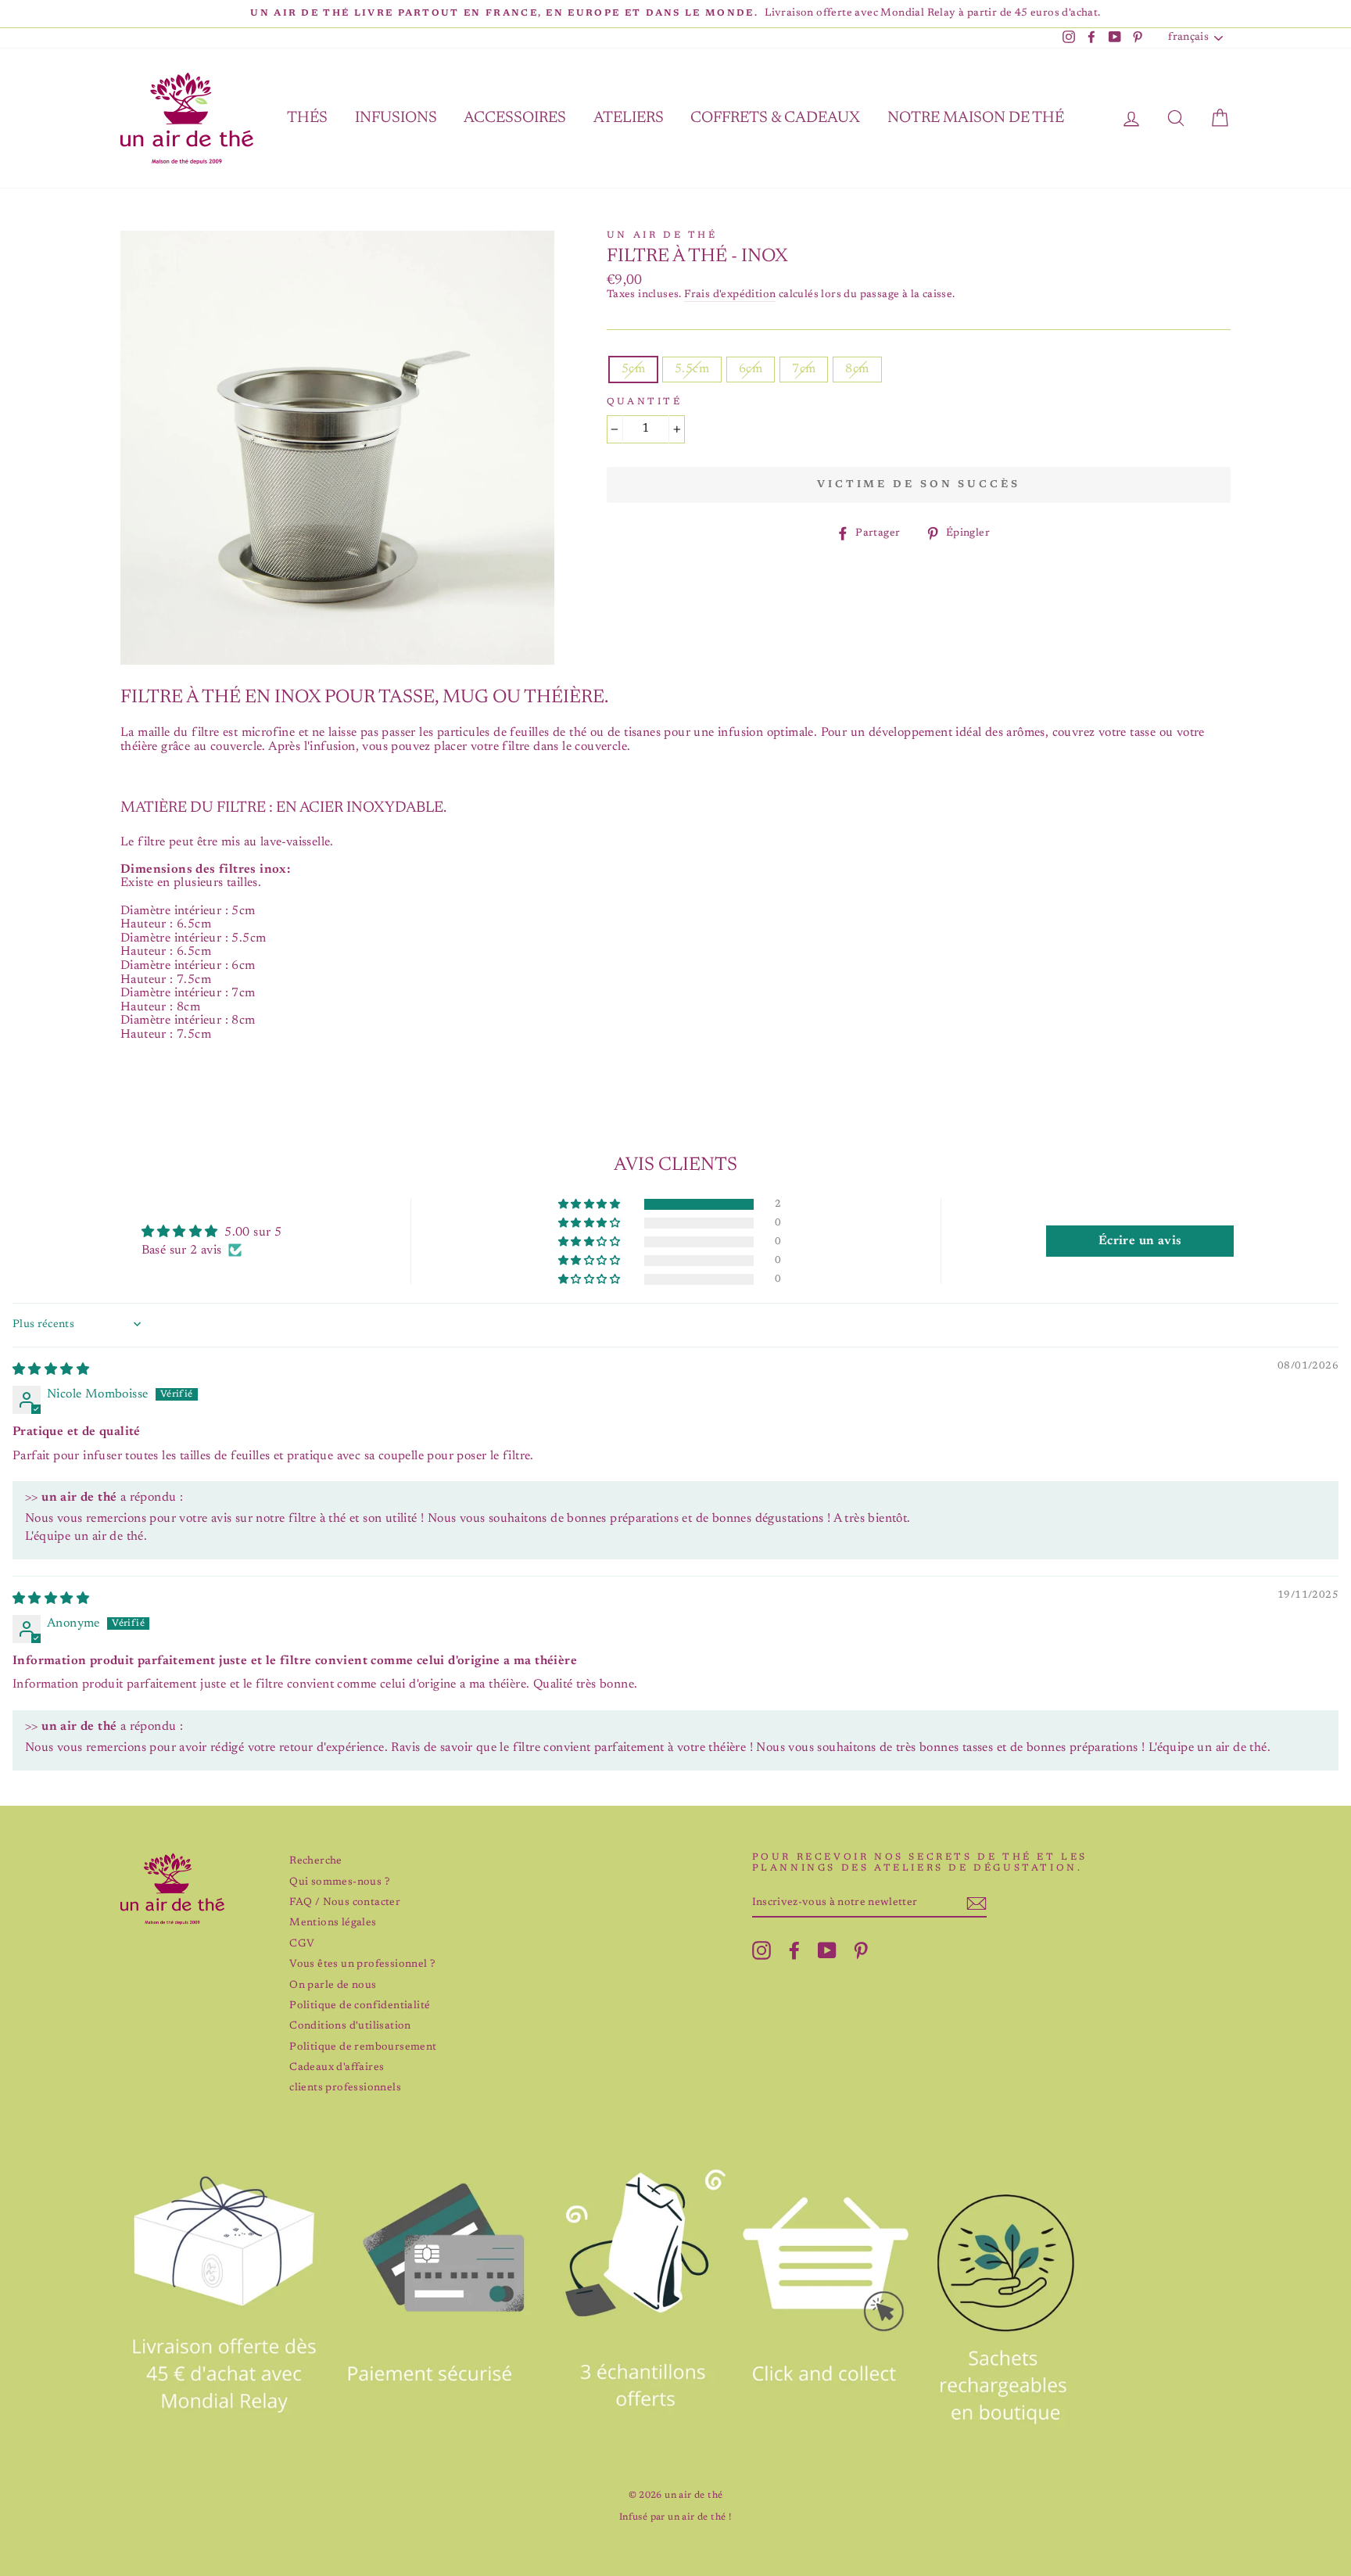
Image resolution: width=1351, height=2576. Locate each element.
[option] (675, 14)
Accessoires (515, 118)
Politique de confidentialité (360, 2006)
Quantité (645, 402)
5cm (633, 369)
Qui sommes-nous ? (339, 1882)
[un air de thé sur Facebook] (794, 1950)
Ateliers (629, 118)
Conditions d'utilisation (350, 2026)
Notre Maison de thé (976, 118)
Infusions (396, 118)
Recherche (316, 1861)
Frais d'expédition (730, 295)
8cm (857, 369)
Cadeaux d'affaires (337, 2068)
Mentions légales (333, 1923)
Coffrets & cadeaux (775, 118)
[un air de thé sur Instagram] (762, 1950)
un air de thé (662, 235)
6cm (751, 369)
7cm (804, 369)
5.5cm (692, 369)
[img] (51, 1370)
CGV (302, 1944)
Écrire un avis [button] (1140, 1241)
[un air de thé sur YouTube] (827, 1950)
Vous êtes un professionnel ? (362, 1964)
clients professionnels (345, 2088)
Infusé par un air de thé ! (675, 2517)
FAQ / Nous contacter (345, 1903)
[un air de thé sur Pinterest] (861, 1950)
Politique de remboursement (363, 2047)
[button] (590, 1205)
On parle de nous (333, 1986)
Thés (307, 118)
